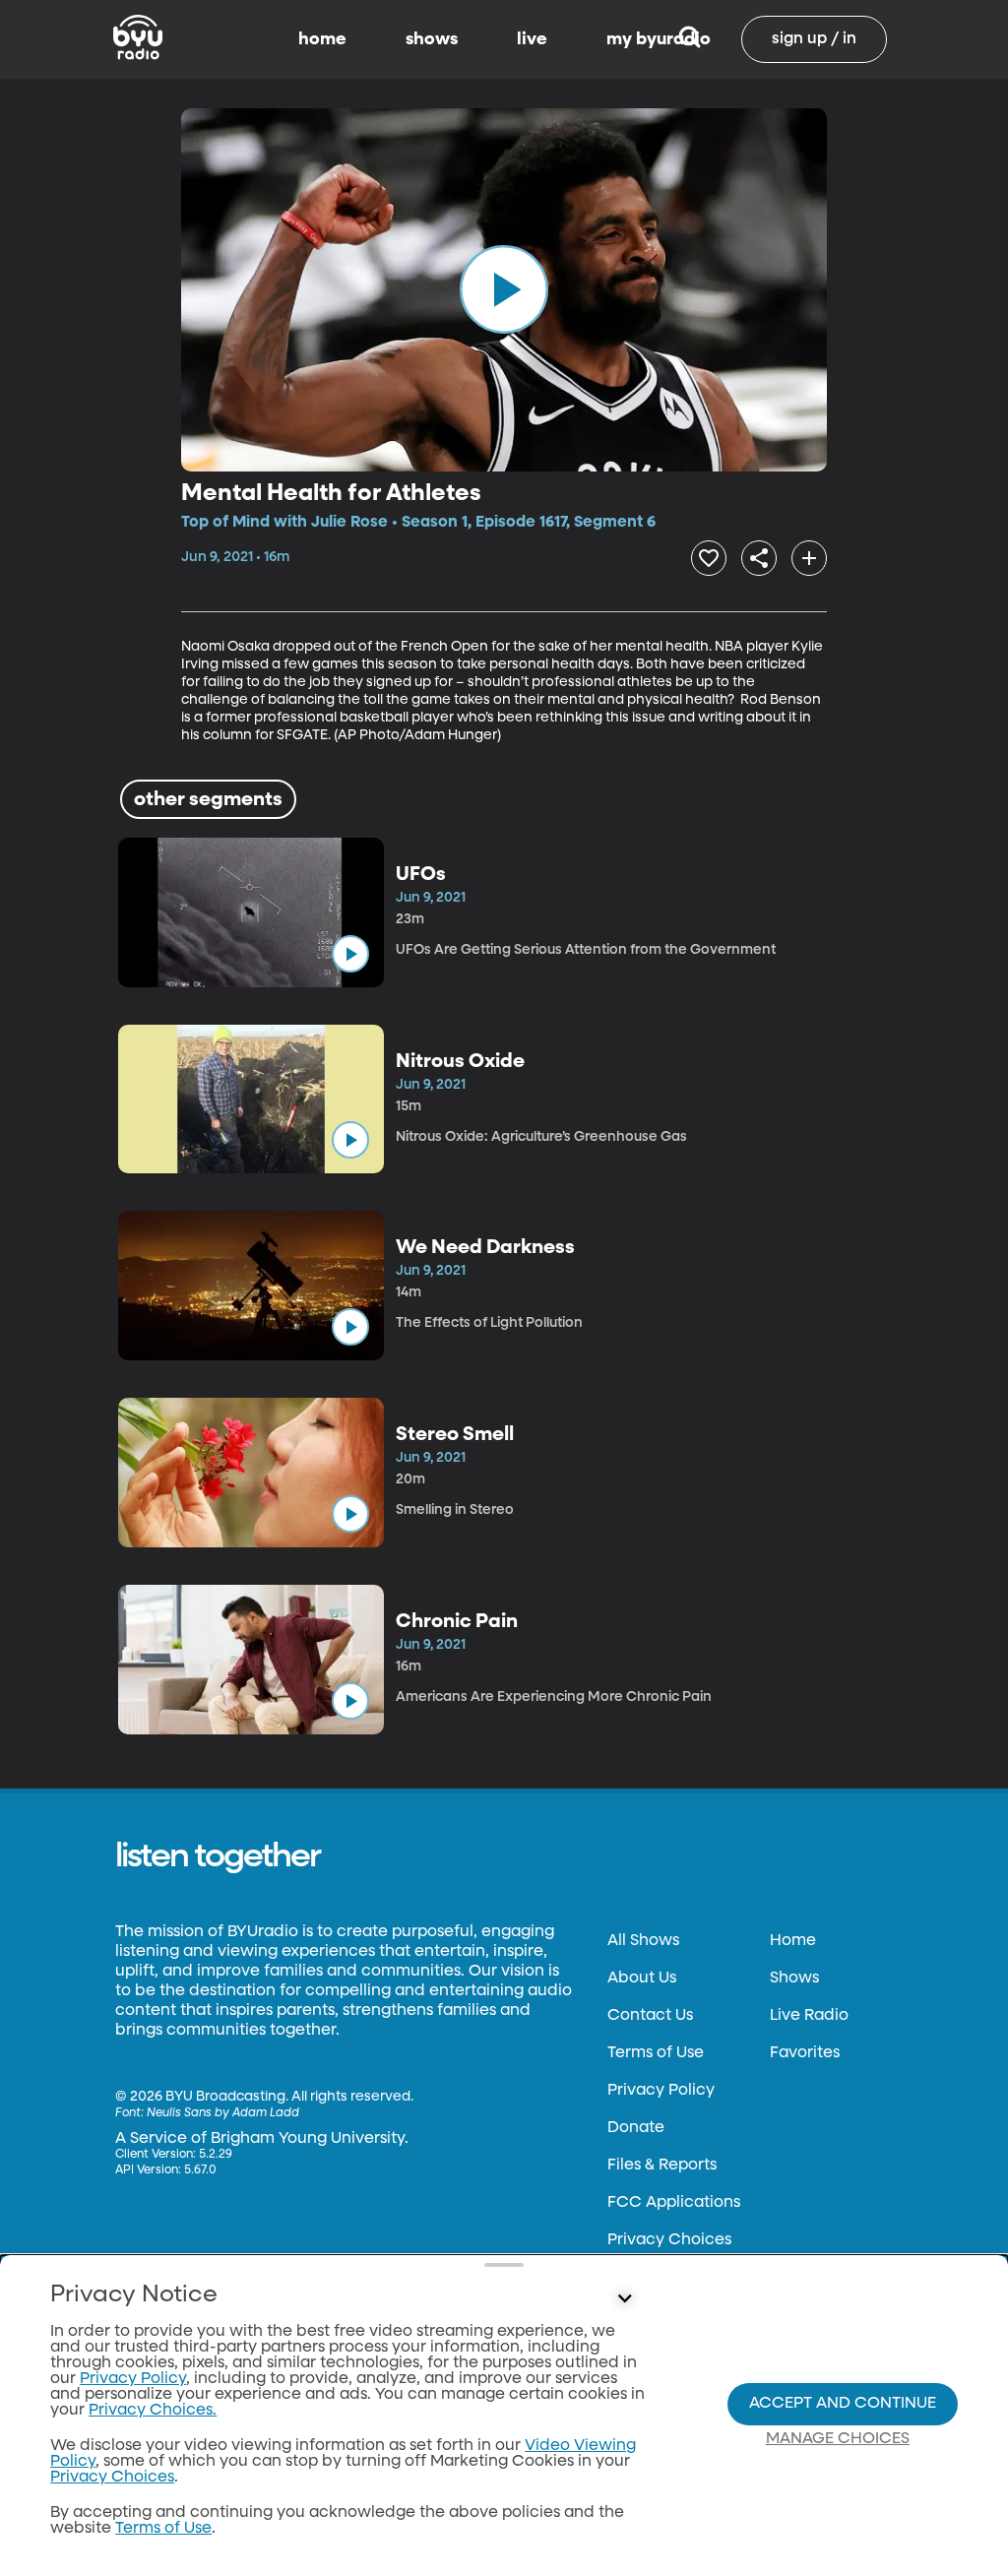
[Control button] (624, 2299)
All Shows (643, 1941)
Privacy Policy (661, 2091)
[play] (504, 289)
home (322, 39)
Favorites (805, 2053)
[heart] (709, 558)
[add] (809, 558)
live (532, 39)
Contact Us (650, 2016)
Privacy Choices (669, 2240)
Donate (636, 2128)
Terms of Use (656, 2053)
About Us (642, 1979)
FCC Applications (674, 2203)
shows (432, 39)
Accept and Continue (843, 2404)
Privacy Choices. (153, 2411)
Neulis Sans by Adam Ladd (223, 2113)
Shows (794, 1979)
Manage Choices (838, 2439)
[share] (759, 558)
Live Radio (809, 2016)
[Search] (690, 39)
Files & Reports (662, 2166)
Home (793, 1941)
